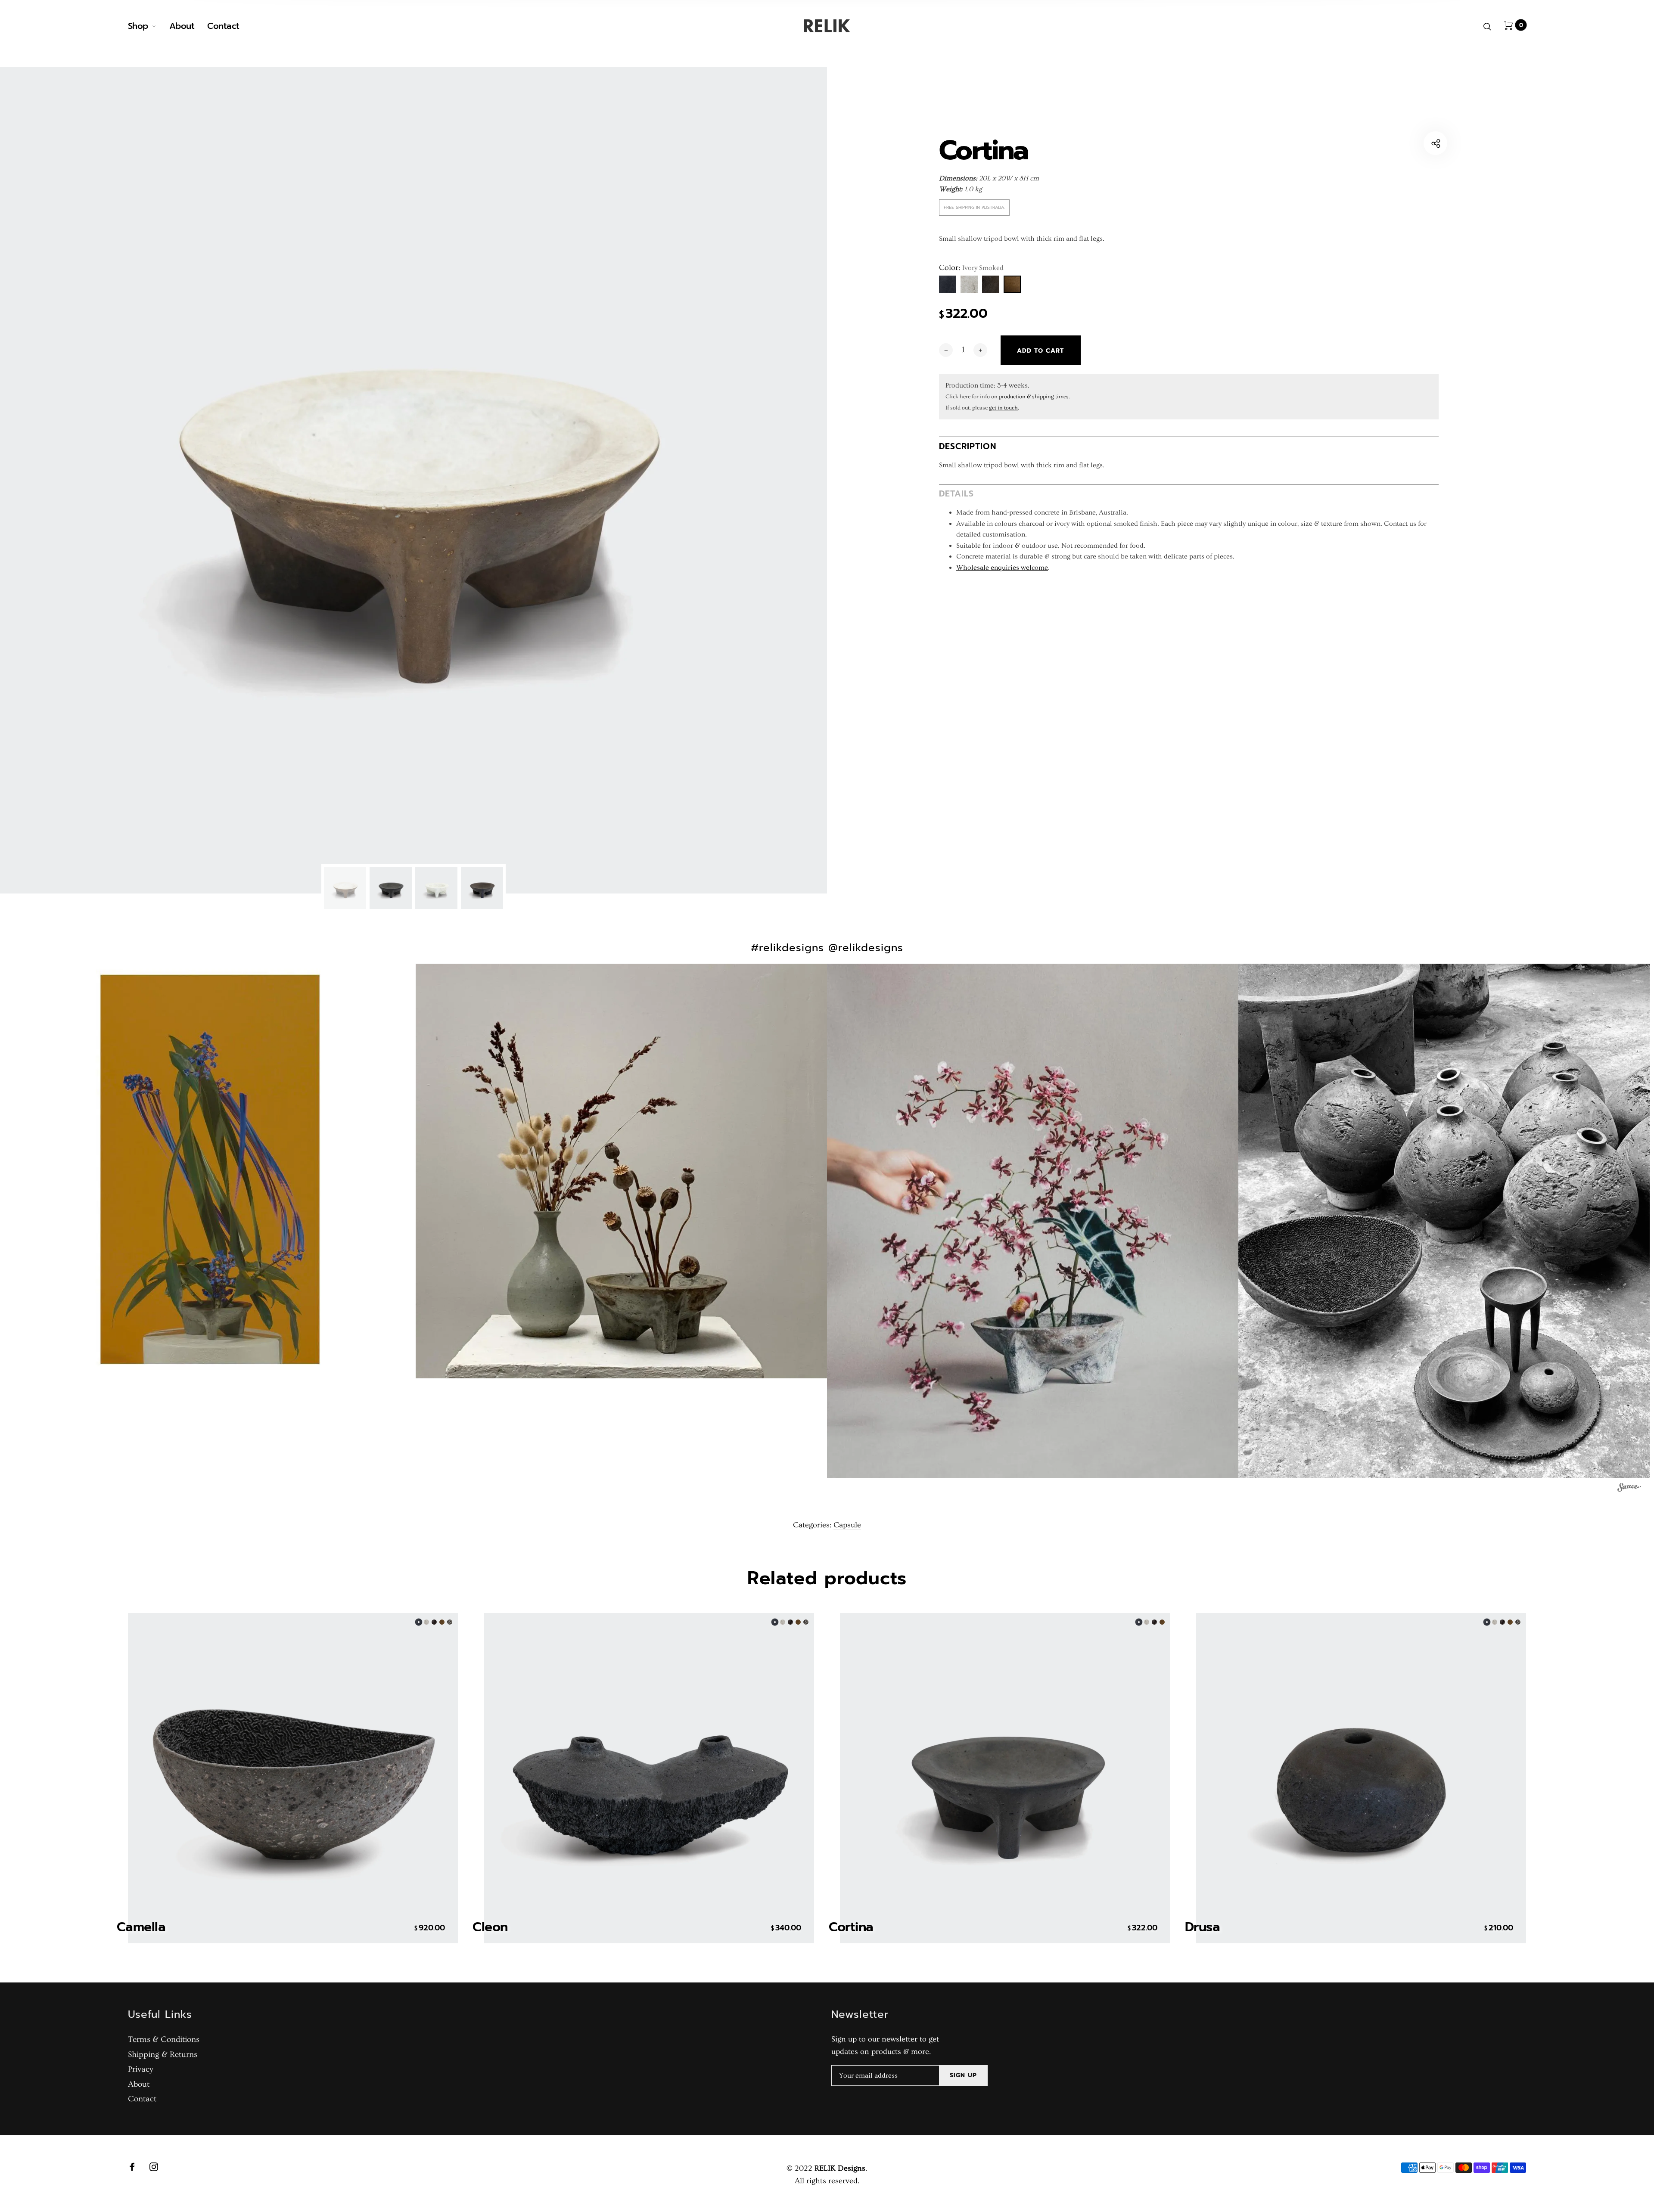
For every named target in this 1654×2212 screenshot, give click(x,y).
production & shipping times (1034, 397)
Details (956, 493)
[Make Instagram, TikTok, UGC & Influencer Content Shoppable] (1629, 1489)
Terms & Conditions (164, 2040)
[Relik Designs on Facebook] (132, 2167)
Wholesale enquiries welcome (1002, 568)
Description (968, 446)
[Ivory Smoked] (1012, 284)
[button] (210, 1169)
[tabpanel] (413, 480)
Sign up (963, 2075)
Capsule (847, 1525)
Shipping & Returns (163, 2055)
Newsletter (860, 2015)
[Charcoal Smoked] (991, 284)
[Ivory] (969, 284)
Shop (138, 26)
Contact (223, 26)
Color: (971, 268)
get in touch (1003, 408)
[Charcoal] (948, 284)
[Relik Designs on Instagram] (154, 2167)
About (182, 26)
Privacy (141, 2069)
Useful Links (160, 2015)
